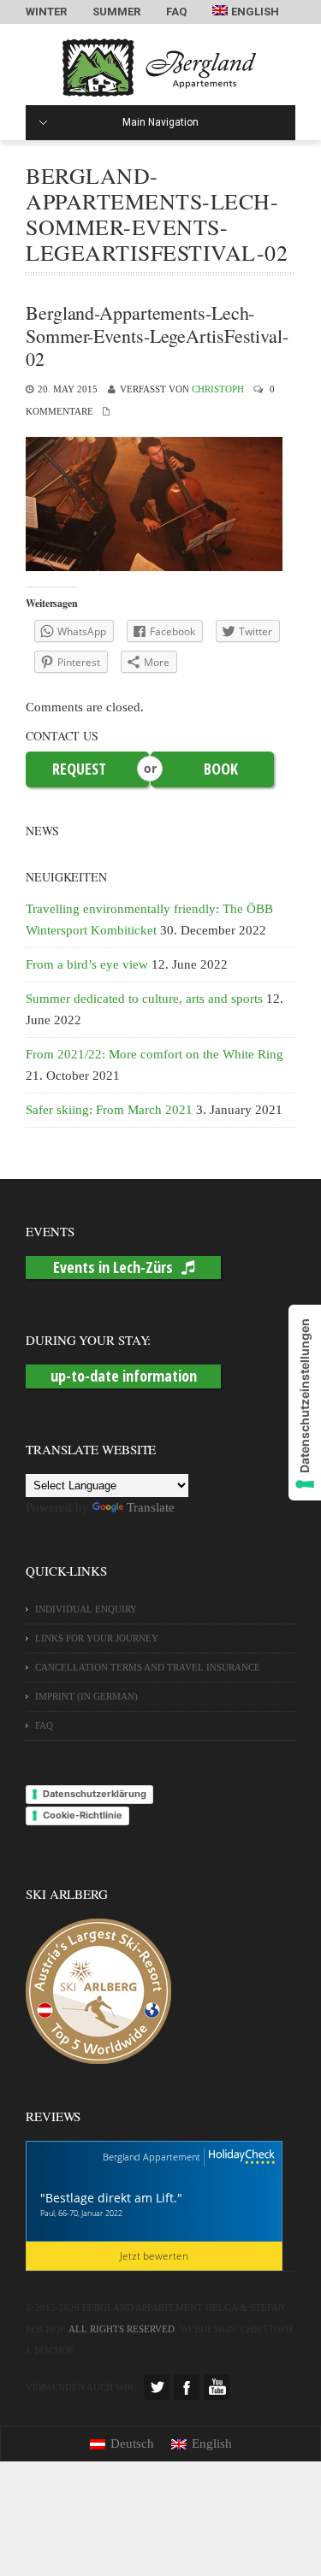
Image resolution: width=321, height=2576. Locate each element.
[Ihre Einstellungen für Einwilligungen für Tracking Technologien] (305, 1403)
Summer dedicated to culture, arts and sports (144, 999)
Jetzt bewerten (154, 2256)
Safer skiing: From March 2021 (109, 1110)
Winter (46, 12)
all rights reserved (122, 2329)
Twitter (157, 2387)
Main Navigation (160, 122)
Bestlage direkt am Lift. (111, 2198)
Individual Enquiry (86, 1609)
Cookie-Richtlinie (83, 1815)
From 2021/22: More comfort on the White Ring (155, 1054)
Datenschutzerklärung (95, 1794)
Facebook (187, 2387)
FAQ (176, 12)
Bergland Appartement (152, 2157)
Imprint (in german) (86, 1696)
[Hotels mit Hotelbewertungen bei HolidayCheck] (240, 2157)
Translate (151, 1507)
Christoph (218, 389)
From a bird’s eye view (87, 964)
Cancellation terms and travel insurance (148, 1667)
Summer (116, 12)
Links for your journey (97, 1638)
